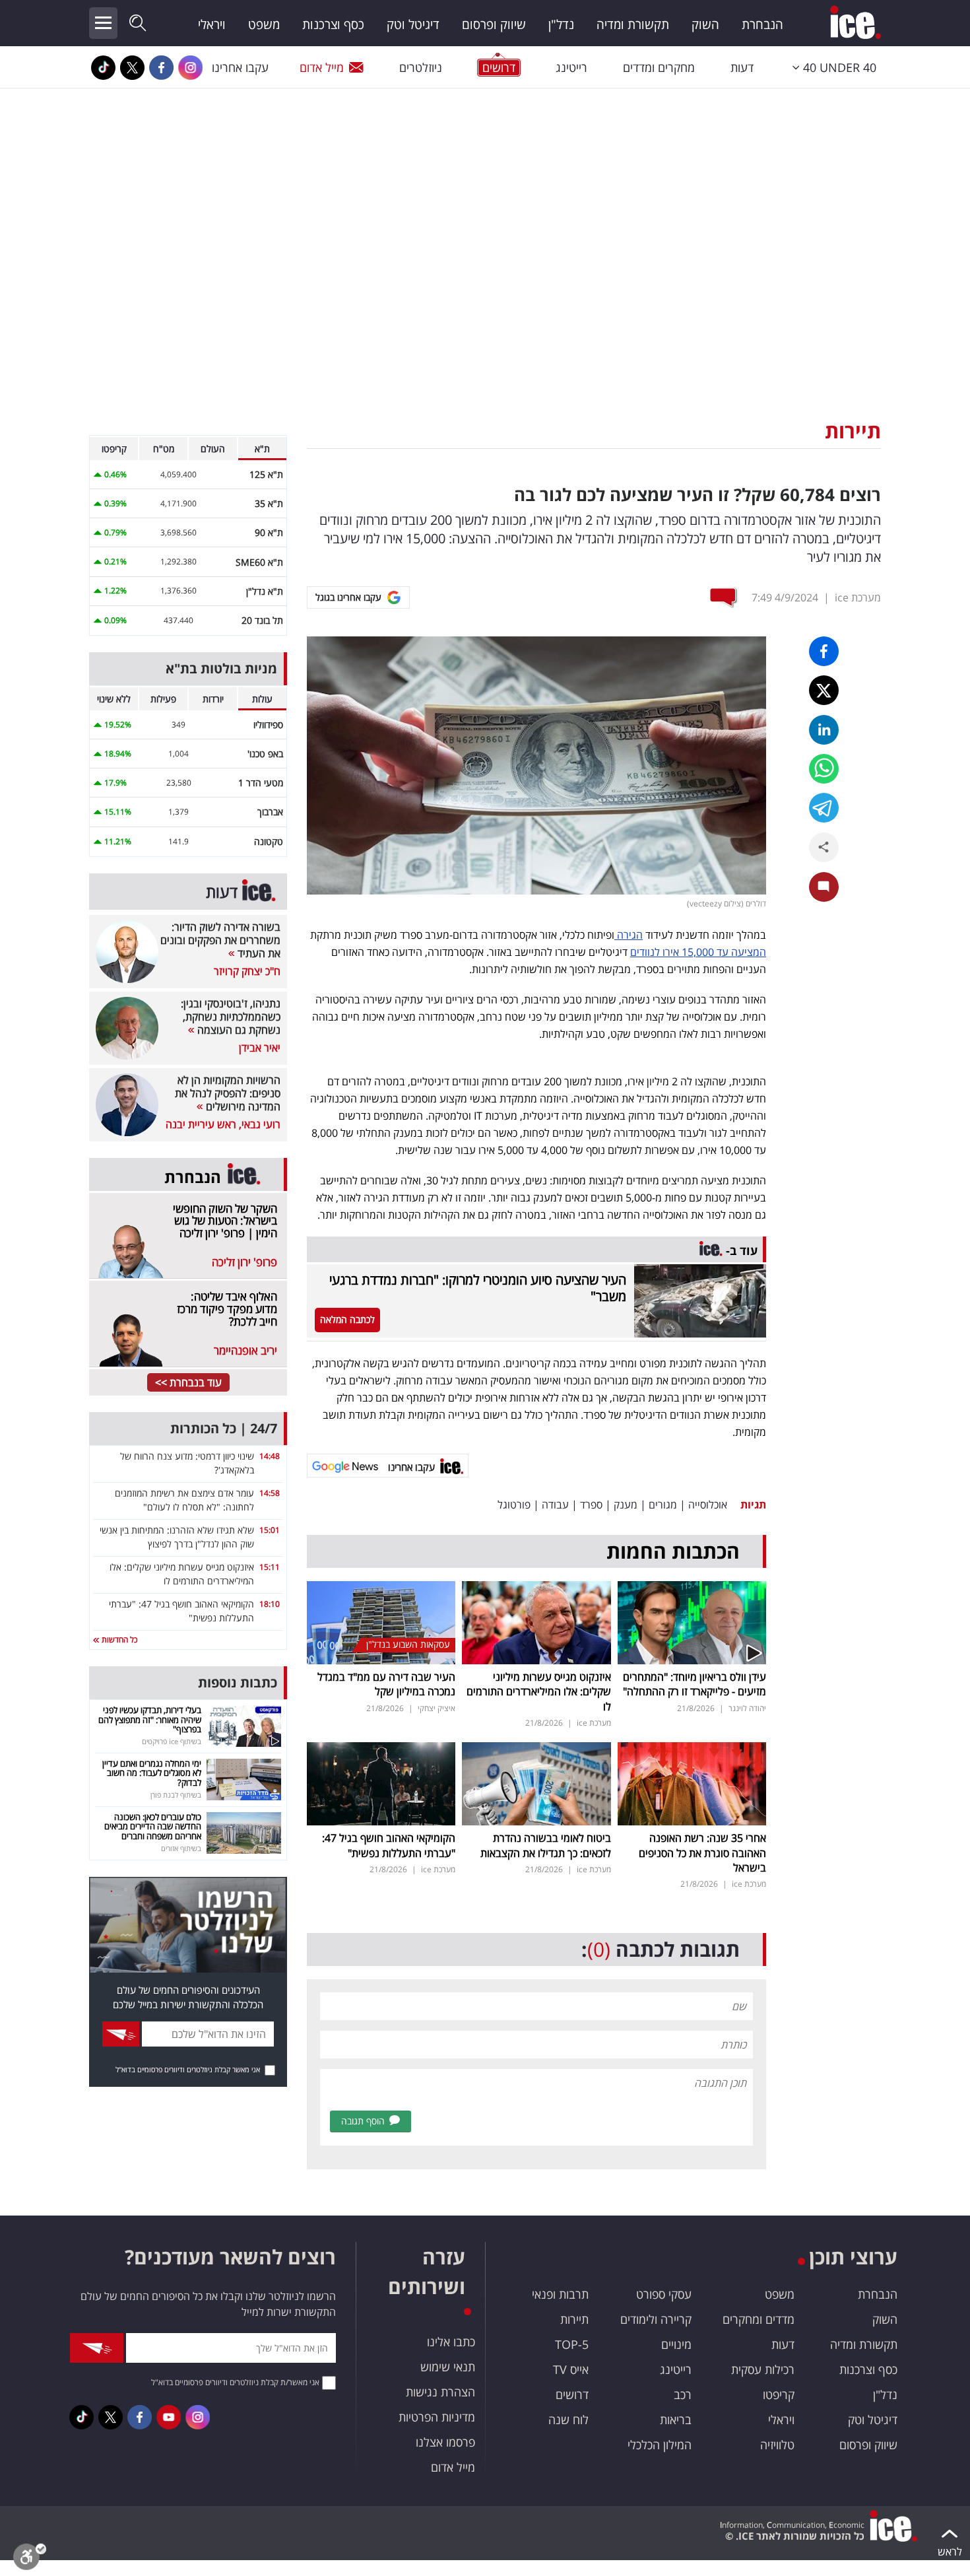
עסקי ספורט (664, 2294)
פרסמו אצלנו (445, 2442)
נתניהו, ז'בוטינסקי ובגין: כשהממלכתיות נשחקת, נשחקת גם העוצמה (231, 1017)
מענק (626, 1505)
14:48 (270, 1456)
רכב (683, 2394)
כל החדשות (118, 1640)
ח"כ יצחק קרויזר (247, 971)
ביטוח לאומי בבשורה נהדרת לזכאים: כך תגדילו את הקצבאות (546, 1845)
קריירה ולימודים (656, 2319)
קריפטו (779, 2394)
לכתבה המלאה (347, 1319)
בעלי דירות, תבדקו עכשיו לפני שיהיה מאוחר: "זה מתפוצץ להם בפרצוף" (150, 1719)
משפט (264, 24)
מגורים (663, 1505)
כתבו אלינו (451, 2342)
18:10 (270, 1604)
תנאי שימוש (448, 2367)
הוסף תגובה (363, 2121)
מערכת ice (858, 597)
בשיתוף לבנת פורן (176, 1795)
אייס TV (571, 2369)
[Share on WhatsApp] (824, 769)
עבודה (555, 1505)
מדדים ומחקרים (759, 2319)
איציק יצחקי (436, 1708)
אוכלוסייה (708, 1505)
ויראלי (212, 24)
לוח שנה (568, 2420)
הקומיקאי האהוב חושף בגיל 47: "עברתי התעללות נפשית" (389, 1845)
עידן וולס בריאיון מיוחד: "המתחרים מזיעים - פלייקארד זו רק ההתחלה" (695, 1684)
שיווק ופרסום (494, 24)
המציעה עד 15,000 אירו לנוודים (698, 952)
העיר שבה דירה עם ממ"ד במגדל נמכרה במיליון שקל (386, 1684)
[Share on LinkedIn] (824, 730)
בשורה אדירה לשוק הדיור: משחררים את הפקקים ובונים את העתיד (220, 940)
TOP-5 (572, 2344)
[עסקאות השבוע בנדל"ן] (381, 1621)
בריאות (676, 2420)
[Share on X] (824, 690)
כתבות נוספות (238, 1682)
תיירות (853, 431)
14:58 (270, 1493)
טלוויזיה (777, 2445)
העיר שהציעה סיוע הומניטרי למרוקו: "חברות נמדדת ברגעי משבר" (478, 1288)
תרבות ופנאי (560, 2294)
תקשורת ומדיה (633, 24)
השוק (705, 24)
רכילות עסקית (763, 2369)
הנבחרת (762, 24)
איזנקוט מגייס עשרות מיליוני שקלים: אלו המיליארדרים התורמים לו (539, 1692)
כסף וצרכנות (333, 24)
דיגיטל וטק (413, 24)
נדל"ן (561, 24)
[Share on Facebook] (824, 651)
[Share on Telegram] (824, 808)
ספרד (591, 1505)
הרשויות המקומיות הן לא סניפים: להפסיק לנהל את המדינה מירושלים (228, 1093)
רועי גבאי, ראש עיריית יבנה (223, 1124)
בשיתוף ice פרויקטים (172, 1741)
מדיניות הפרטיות (437, 2417)
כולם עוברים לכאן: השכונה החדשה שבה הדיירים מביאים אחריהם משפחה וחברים (153, 1826)
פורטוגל (514, 1505)
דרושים (572, 2394)
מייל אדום (322, 67)
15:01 (270, 1530)
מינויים (676, 2344)
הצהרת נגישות (440, 2392)
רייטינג (571, 67)
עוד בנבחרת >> (188, 1382)
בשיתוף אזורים (181, 1848)
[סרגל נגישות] (30, 2560)
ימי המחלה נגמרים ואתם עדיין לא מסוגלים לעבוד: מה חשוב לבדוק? (152, 1773)
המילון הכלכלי (660, 2445)
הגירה (629, 935)
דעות (742, 67)
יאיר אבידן (260, 1048)
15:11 (270, 1567)
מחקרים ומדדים (659, 67)
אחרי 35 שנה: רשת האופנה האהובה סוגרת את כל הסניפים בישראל (702, 1853)
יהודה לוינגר (747, 1708)
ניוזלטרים (421, 67)
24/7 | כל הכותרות (224, 1428)
